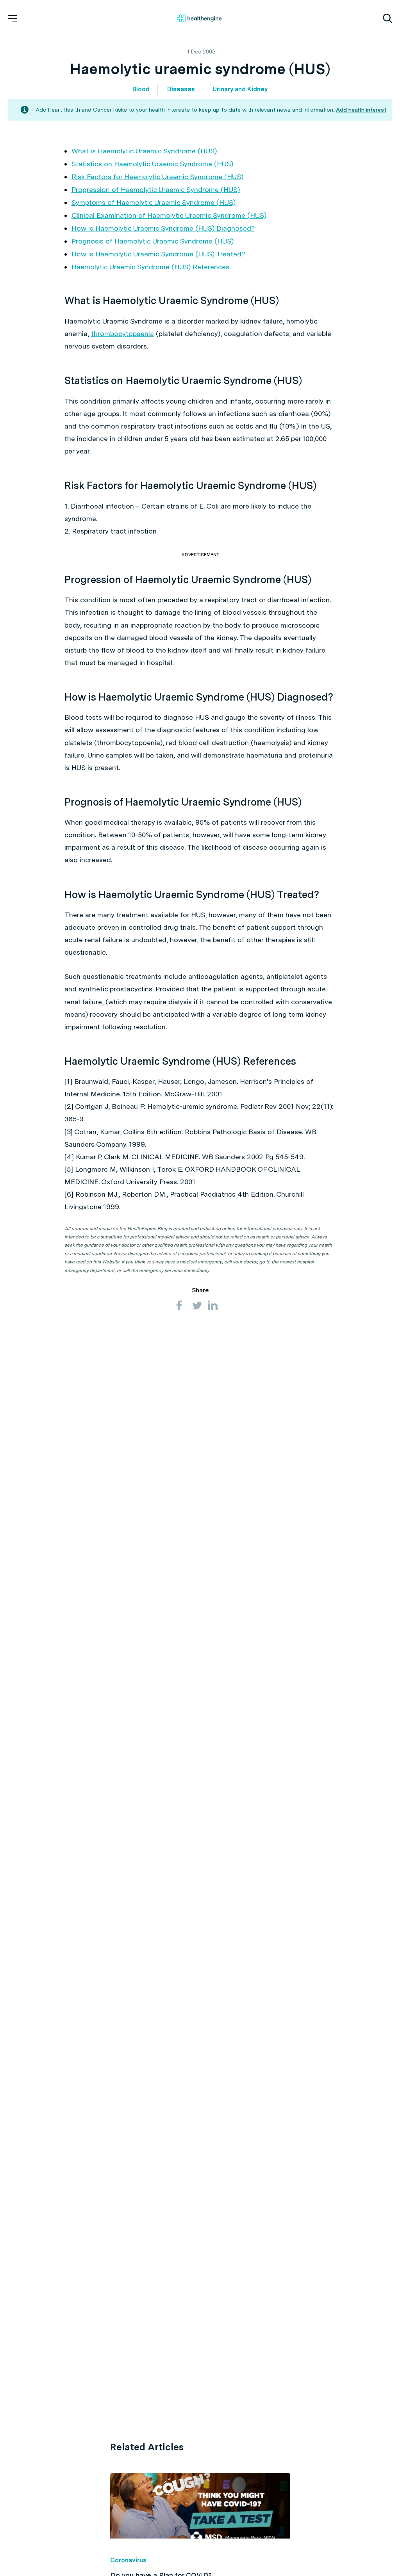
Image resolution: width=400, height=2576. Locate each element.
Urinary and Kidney (240, 89)
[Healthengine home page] (199, 18)
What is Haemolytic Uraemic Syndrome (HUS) (144, 151)
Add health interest (361, 110)
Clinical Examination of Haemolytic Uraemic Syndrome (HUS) (169, 215)
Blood (141, 89)
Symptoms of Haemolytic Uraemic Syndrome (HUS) (154, 202)
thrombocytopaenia (122, 334)
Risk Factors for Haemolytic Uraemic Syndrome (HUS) (157, 177)
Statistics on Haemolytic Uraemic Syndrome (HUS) (152, 164)
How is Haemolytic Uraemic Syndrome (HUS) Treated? (158, 254)
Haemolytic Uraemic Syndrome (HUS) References (150, 267)
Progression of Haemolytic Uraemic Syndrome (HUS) (156, 189)
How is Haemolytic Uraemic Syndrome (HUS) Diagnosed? (163, 228)
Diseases (181, 89)
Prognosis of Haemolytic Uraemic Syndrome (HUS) (153, 241)
